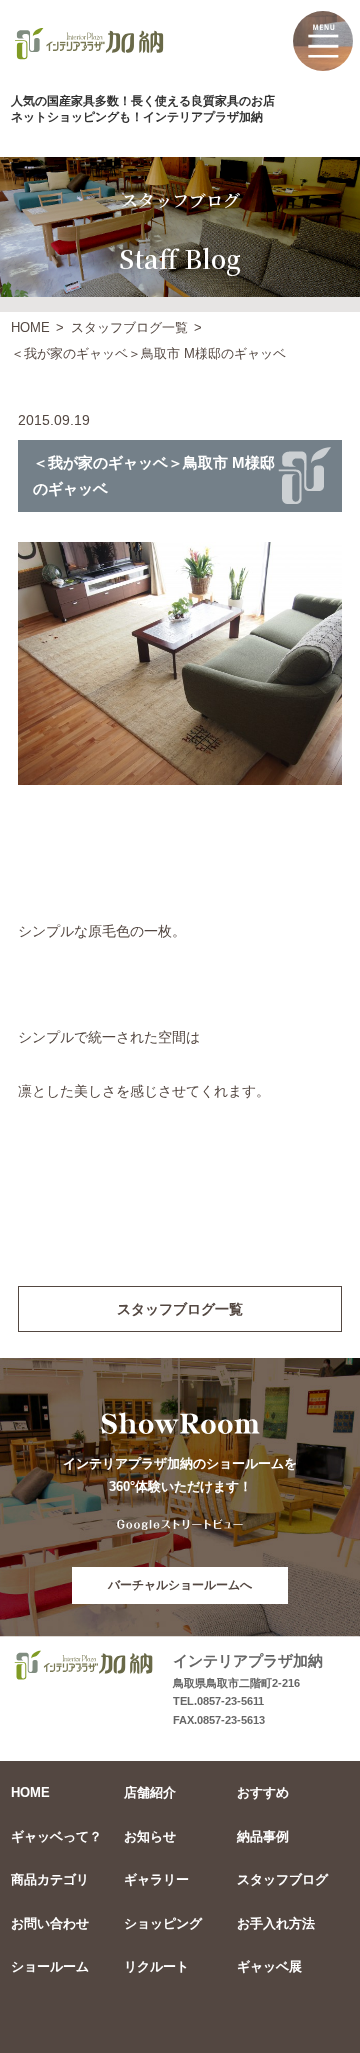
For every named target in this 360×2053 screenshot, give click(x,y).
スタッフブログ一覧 (129, 327)
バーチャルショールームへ (180, 1585)
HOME (30, 327)
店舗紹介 (150, 1792)
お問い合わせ (50, 1923)
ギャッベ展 (269, 1966)
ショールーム (50, 1966)
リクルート (156, 1966)
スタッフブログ (282, 1879)
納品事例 (263, 1836)
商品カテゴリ (50, 1879)
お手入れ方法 (276, 1923)
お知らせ (150, 1836)
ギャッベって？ (56, 1836)
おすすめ (263, 1792)
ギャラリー (156, 1879)
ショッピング (163, 1923)
